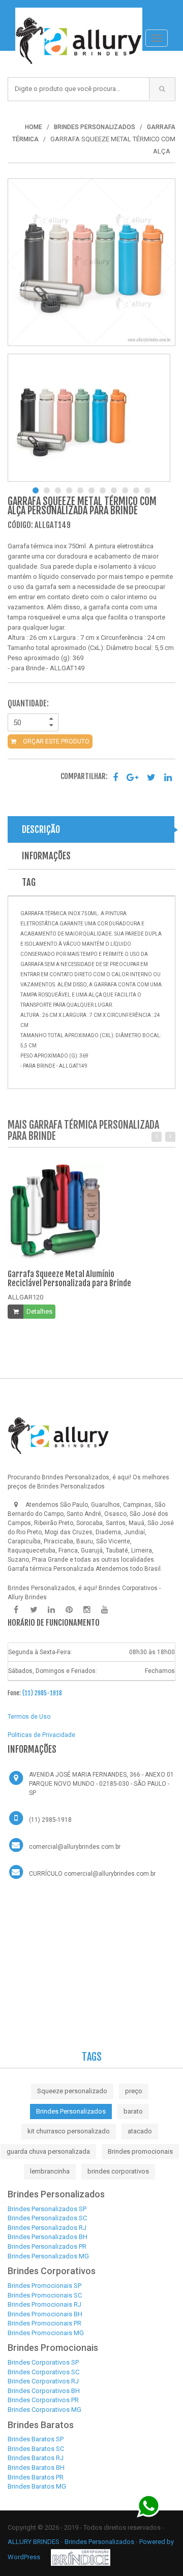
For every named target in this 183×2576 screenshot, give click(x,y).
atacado (140, 2131)
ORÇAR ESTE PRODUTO (55, 741)
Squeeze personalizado (72, 2091)
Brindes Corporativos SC (43, 2372)
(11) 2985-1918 (42, 1693)
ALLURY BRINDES (34, 2542)
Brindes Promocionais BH (45, 2314)
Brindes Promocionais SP (44, 2286)
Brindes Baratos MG (37, 2486)
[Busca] (162, 89)
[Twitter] (34, 1610)
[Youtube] (105, 1610)
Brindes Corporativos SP (43, 2362)
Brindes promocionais (140, 2151)
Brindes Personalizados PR (47, 2246)
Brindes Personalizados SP (47, 2209)
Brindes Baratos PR (36, 2477)
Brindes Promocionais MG (46, 2333)
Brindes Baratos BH (36, 2468)
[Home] (79, 13)
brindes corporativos (118, 2171)
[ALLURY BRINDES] (58, 1436)
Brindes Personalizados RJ (47, 2228)
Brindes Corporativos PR (43, 2400)
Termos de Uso (29, 1717)
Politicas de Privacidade (41, 1735)
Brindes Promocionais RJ (44, 2304)
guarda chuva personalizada (48, 2151)
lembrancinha (50, 2171)
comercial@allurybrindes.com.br (75, 1847)
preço (134, 2091)
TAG (29, 882)
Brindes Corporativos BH (44, 2391)
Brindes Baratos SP (36, 2439)
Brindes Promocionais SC (45, 2295)
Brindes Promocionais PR (44, 2323)
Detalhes (39, 1311)
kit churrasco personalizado (69, 2131)
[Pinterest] (69, 1610)
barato (133, 2111)
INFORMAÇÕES (46, 856)
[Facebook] (16, 1610)
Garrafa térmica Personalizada (51, 1569)
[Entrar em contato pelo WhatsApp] (149, 2506)
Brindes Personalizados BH (48, 2237)
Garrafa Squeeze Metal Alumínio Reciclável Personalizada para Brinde (69, 1279)
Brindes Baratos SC (36, 2449)
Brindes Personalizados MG (48, 2256)
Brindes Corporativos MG (44, 2410)
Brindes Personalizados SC (47, 2218)
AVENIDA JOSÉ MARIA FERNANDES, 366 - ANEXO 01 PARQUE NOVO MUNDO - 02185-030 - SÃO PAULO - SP (101, 1784)
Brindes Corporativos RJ (43, 2381)
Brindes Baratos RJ (36, 2458)
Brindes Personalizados (71, 2111)
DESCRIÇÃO (41, 829)
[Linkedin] (51, 1610)
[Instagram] (87, 1610)
